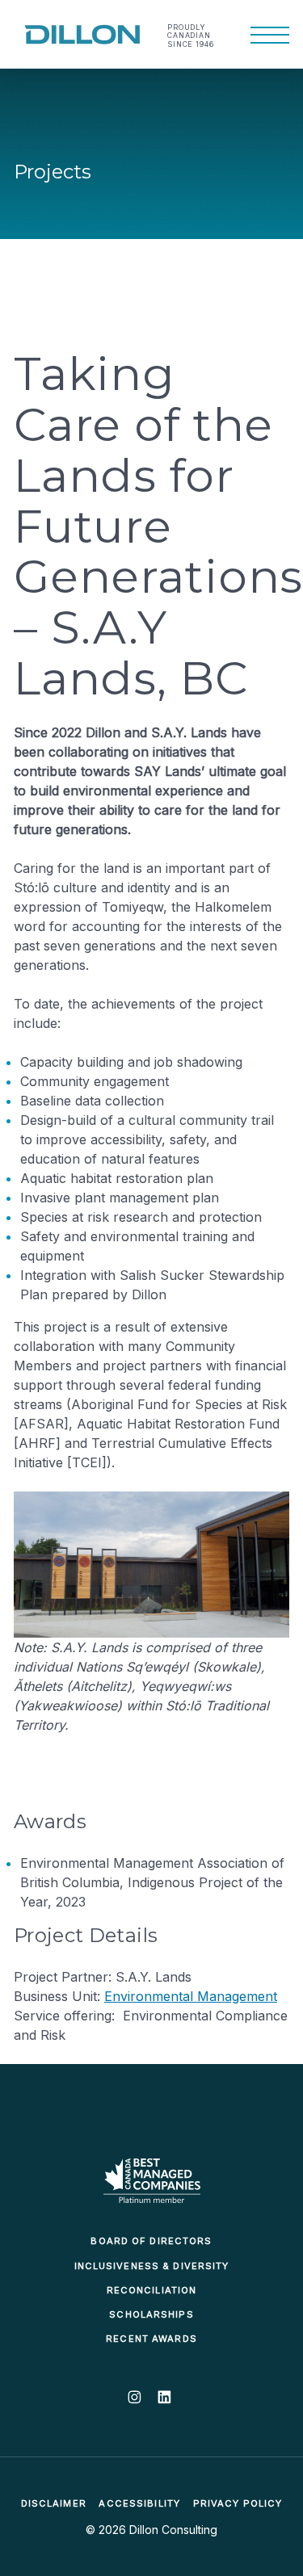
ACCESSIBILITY (139, 2503)
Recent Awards (151, 2339)
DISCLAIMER (54, 2503)
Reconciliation (152, 2290)
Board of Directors (151, 2241)
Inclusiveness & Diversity (152, 2266)
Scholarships (151, 2314)
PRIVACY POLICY (238, 2503)
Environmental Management (191, 1996)
